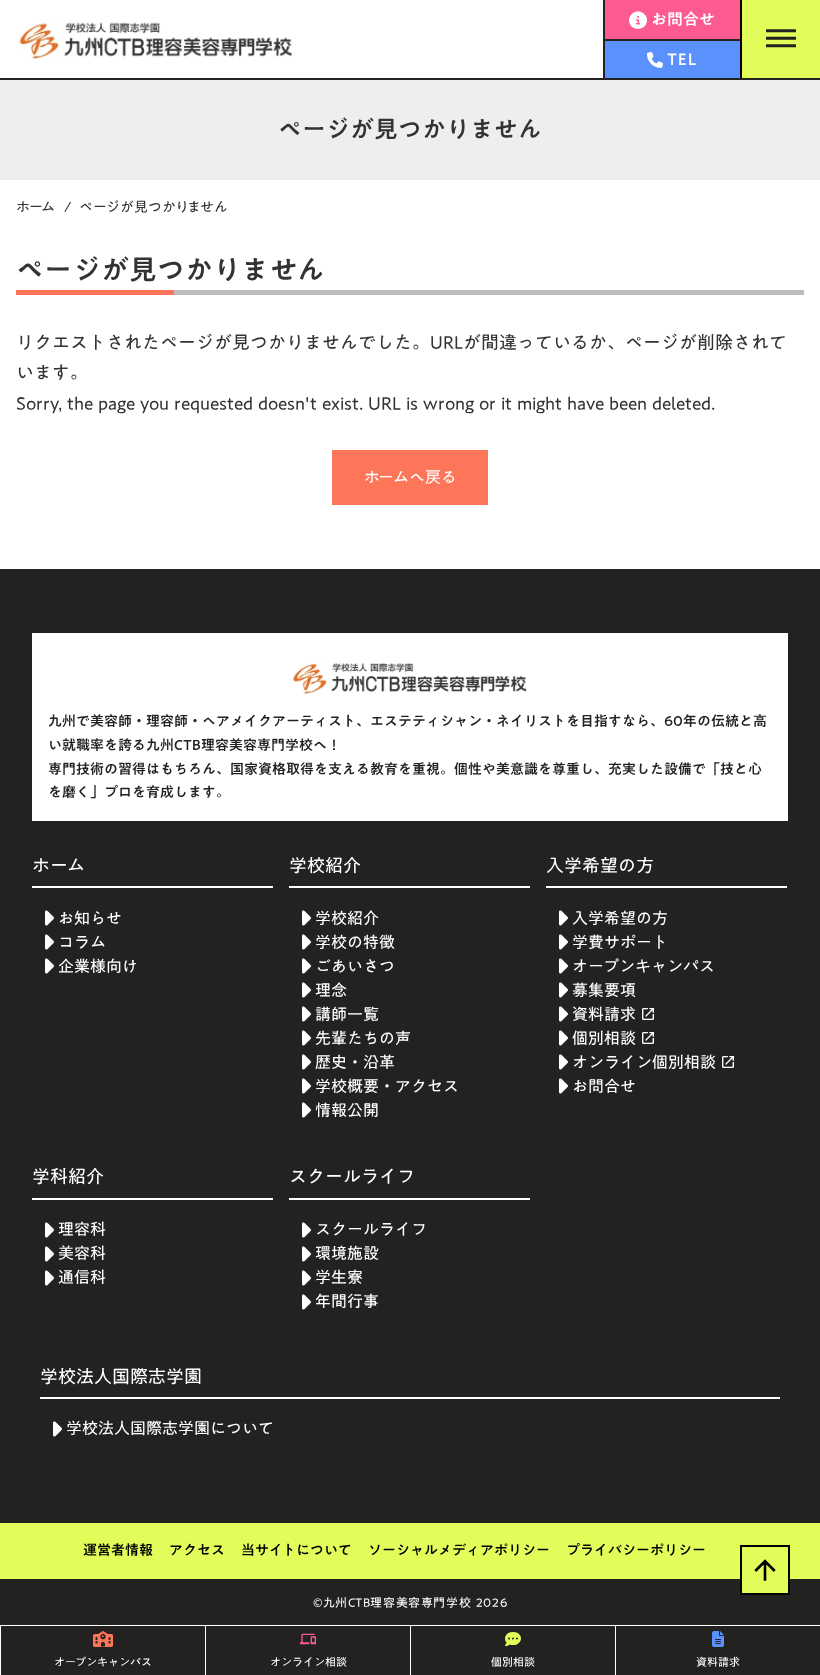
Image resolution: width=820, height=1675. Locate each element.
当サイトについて (296, 1551)
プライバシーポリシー (636, 1551)
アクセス (197, 1551)
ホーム (36, 207)
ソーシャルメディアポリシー (459, 1551)
